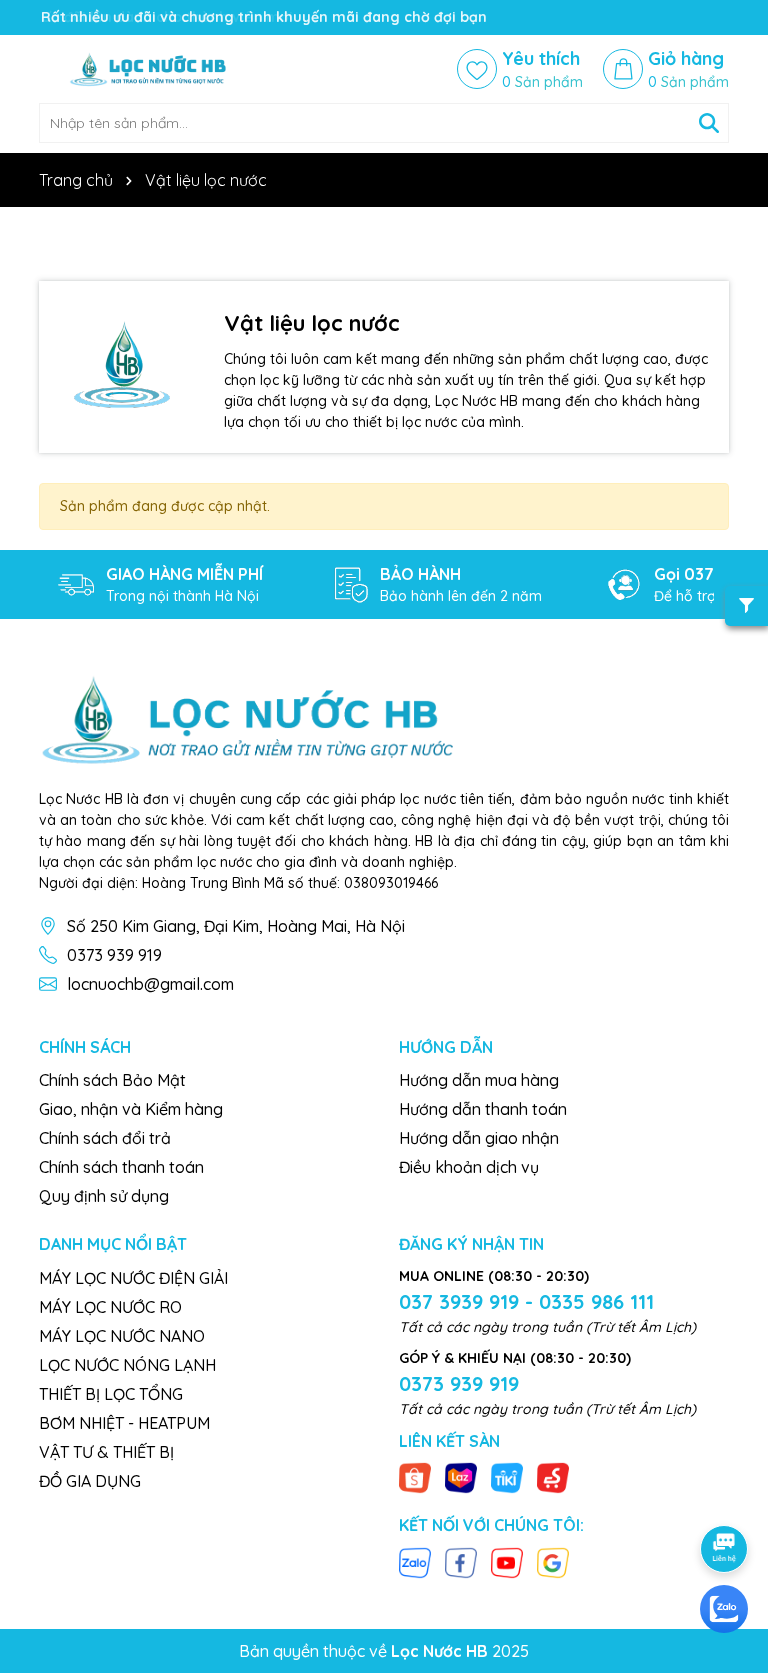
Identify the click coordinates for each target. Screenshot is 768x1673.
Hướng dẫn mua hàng (479, 1080)
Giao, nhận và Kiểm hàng (131, 1109)
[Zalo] (415, 1561)
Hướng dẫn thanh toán (483, 1109)
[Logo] (159, 69)
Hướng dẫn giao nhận (479, 1138)
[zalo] (724, 1609)
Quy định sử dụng (104, 1196)
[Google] (553, 1561)
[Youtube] (507, 1561)
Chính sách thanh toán (121, 1167)
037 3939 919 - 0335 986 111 (526, 1301)
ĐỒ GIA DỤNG (90, 1481)
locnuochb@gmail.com (150, 984)
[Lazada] (461, 1477)
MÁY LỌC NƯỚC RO (110, 1307)
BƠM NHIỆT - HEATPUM (124, 1423)
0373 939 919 (114, 955)
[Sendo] (553, 1477)
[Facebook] (461, 1561)
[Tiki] (507, 1477)
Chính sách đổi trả (105, 1138)
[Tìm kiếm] (709, 123)
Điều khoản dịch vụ (469, 1167)
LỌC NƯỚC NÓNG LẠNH (127, 1365)
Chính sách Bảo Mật (112, 1080)
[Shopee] (415, 1477)
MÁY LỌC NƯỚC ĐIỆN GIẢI (133, 1278)
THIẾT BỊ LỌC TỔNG (111, 1394)
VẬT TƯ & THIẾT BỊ (106, 1452)
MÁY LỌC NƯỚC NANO (122, 1336)
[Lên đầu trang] (725, 1493)
